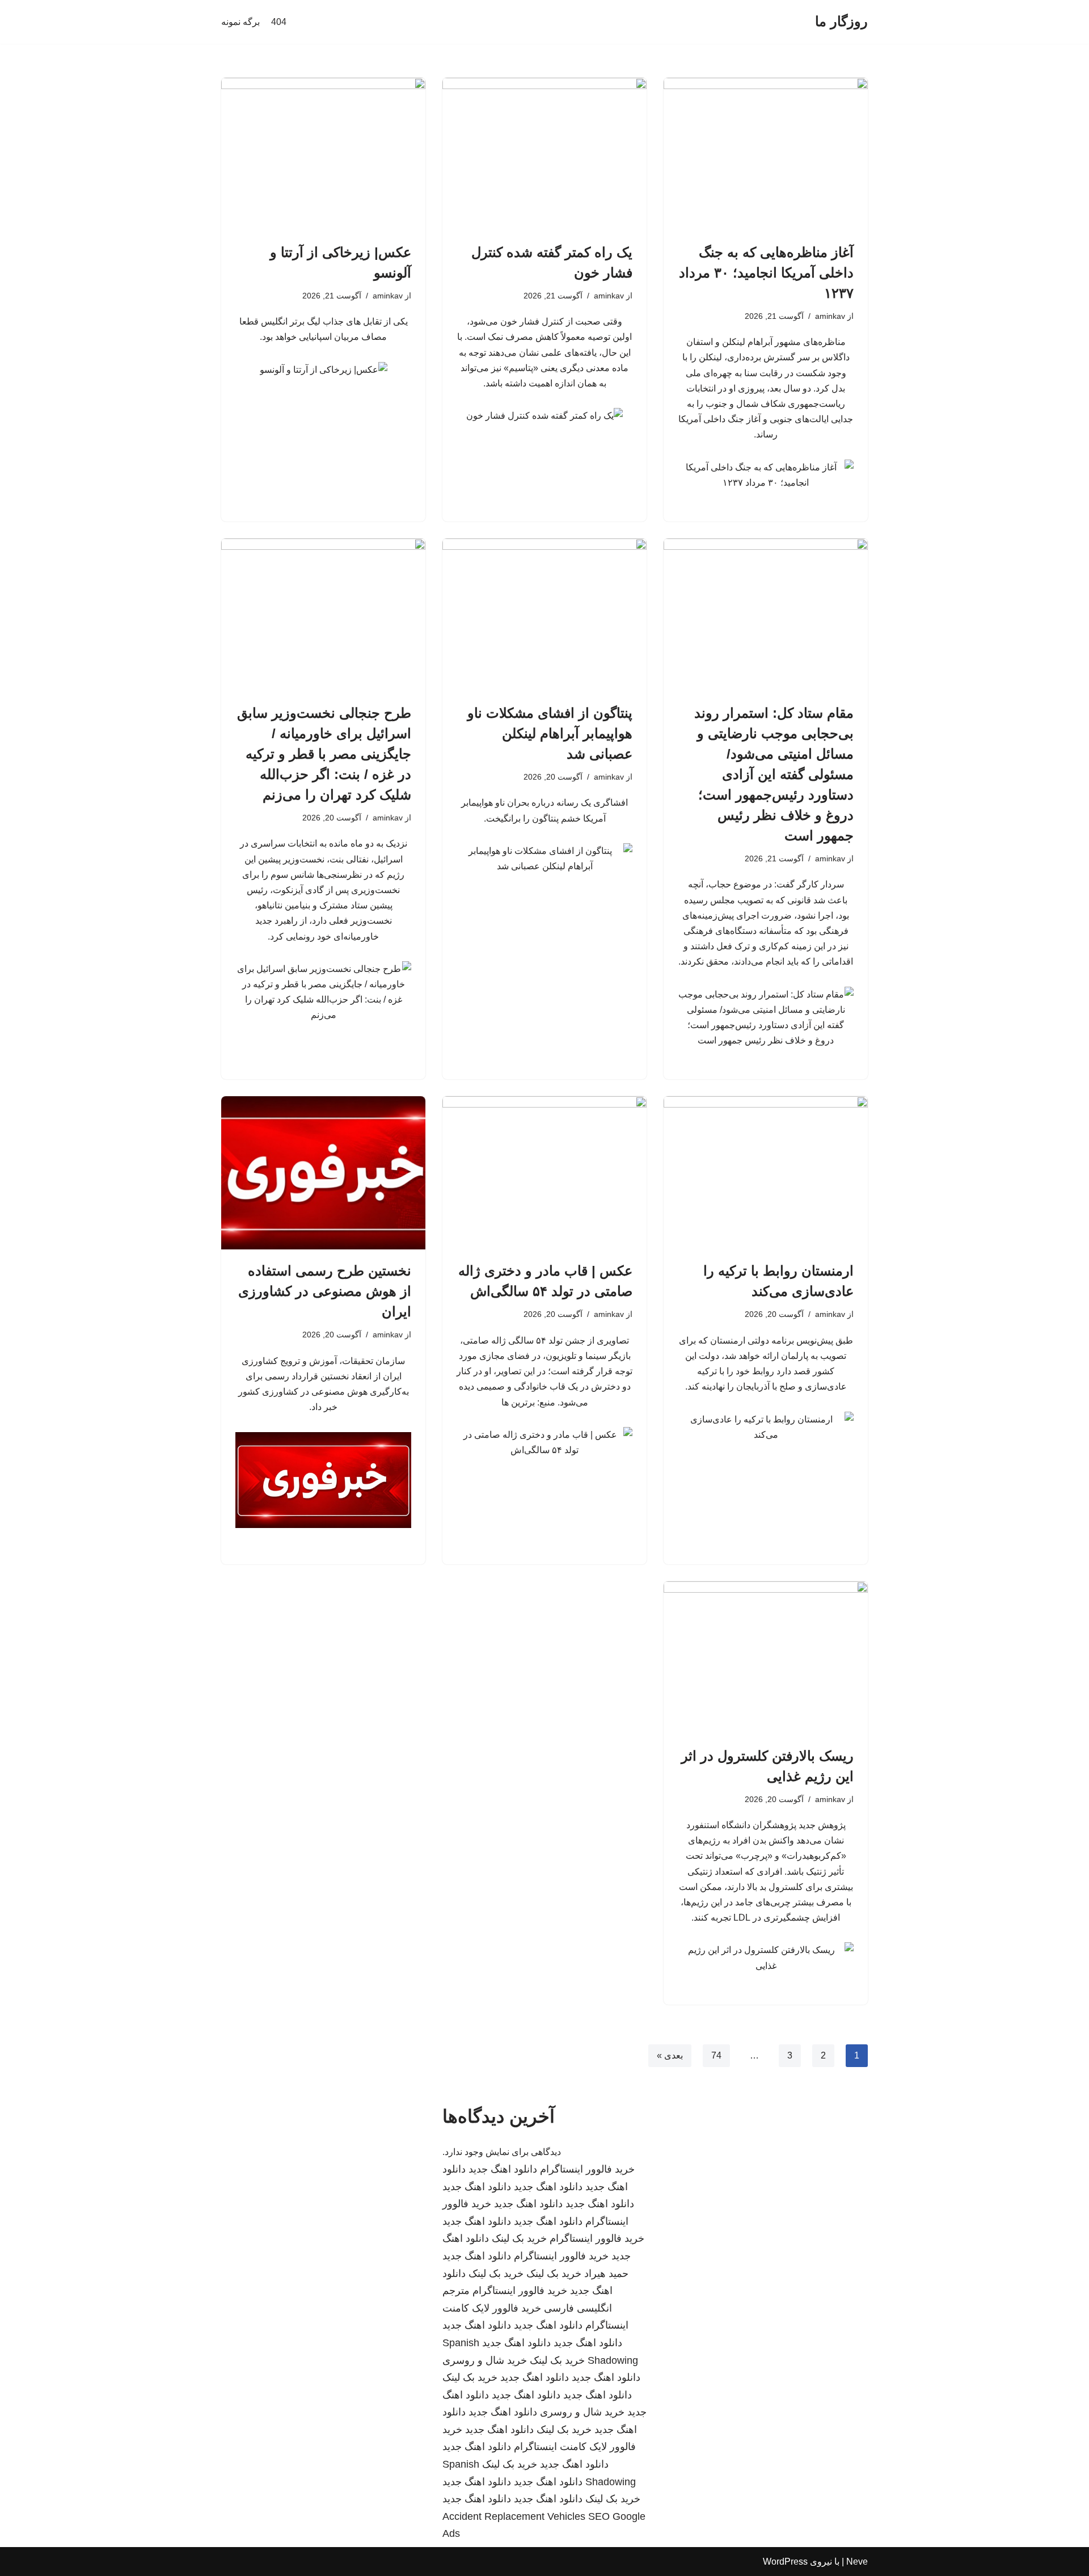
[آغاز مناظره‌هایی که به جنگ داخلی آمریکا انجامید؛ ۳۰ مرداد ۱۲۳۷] (766, 154)
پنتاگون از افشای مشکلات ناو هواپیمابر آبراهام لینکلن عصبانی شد (550, 733)
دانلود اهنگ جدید (503, 2169)
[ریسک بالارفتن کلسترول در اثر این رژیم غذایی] (766, 1658)
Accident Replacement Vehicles (514, 2516)
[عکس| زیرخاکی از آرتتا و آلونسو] (323, 154)
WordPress (785, 2562)
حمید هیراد (606, 2274)
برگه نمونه (240, 22)
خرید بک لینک (519, 2238)
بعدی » (670, 2055)
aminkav (830, 316)
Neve (857, 2562)
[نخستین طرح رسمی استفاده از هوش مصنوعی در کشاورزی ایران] (323, 1173)
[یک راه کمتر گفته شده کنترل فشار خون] (544, 154)
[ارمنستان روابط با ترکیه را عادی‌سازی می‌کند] (766, 1173)
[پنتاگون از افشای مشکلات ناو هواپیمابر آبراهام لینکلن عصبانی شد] (544, 615)
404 (279, 22)
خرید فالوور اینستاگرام (587, 2169)
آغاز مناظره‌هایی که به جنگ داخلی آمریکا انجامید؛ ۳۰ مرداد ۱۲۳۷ (766, 273)
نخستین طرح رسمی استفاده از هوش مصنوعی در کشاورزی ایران (325, 1291)
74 (716, 2055)
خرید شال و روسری (485, 2360)
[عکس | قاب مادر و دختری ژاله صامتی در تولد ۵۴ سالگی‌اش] (544, 1173)
